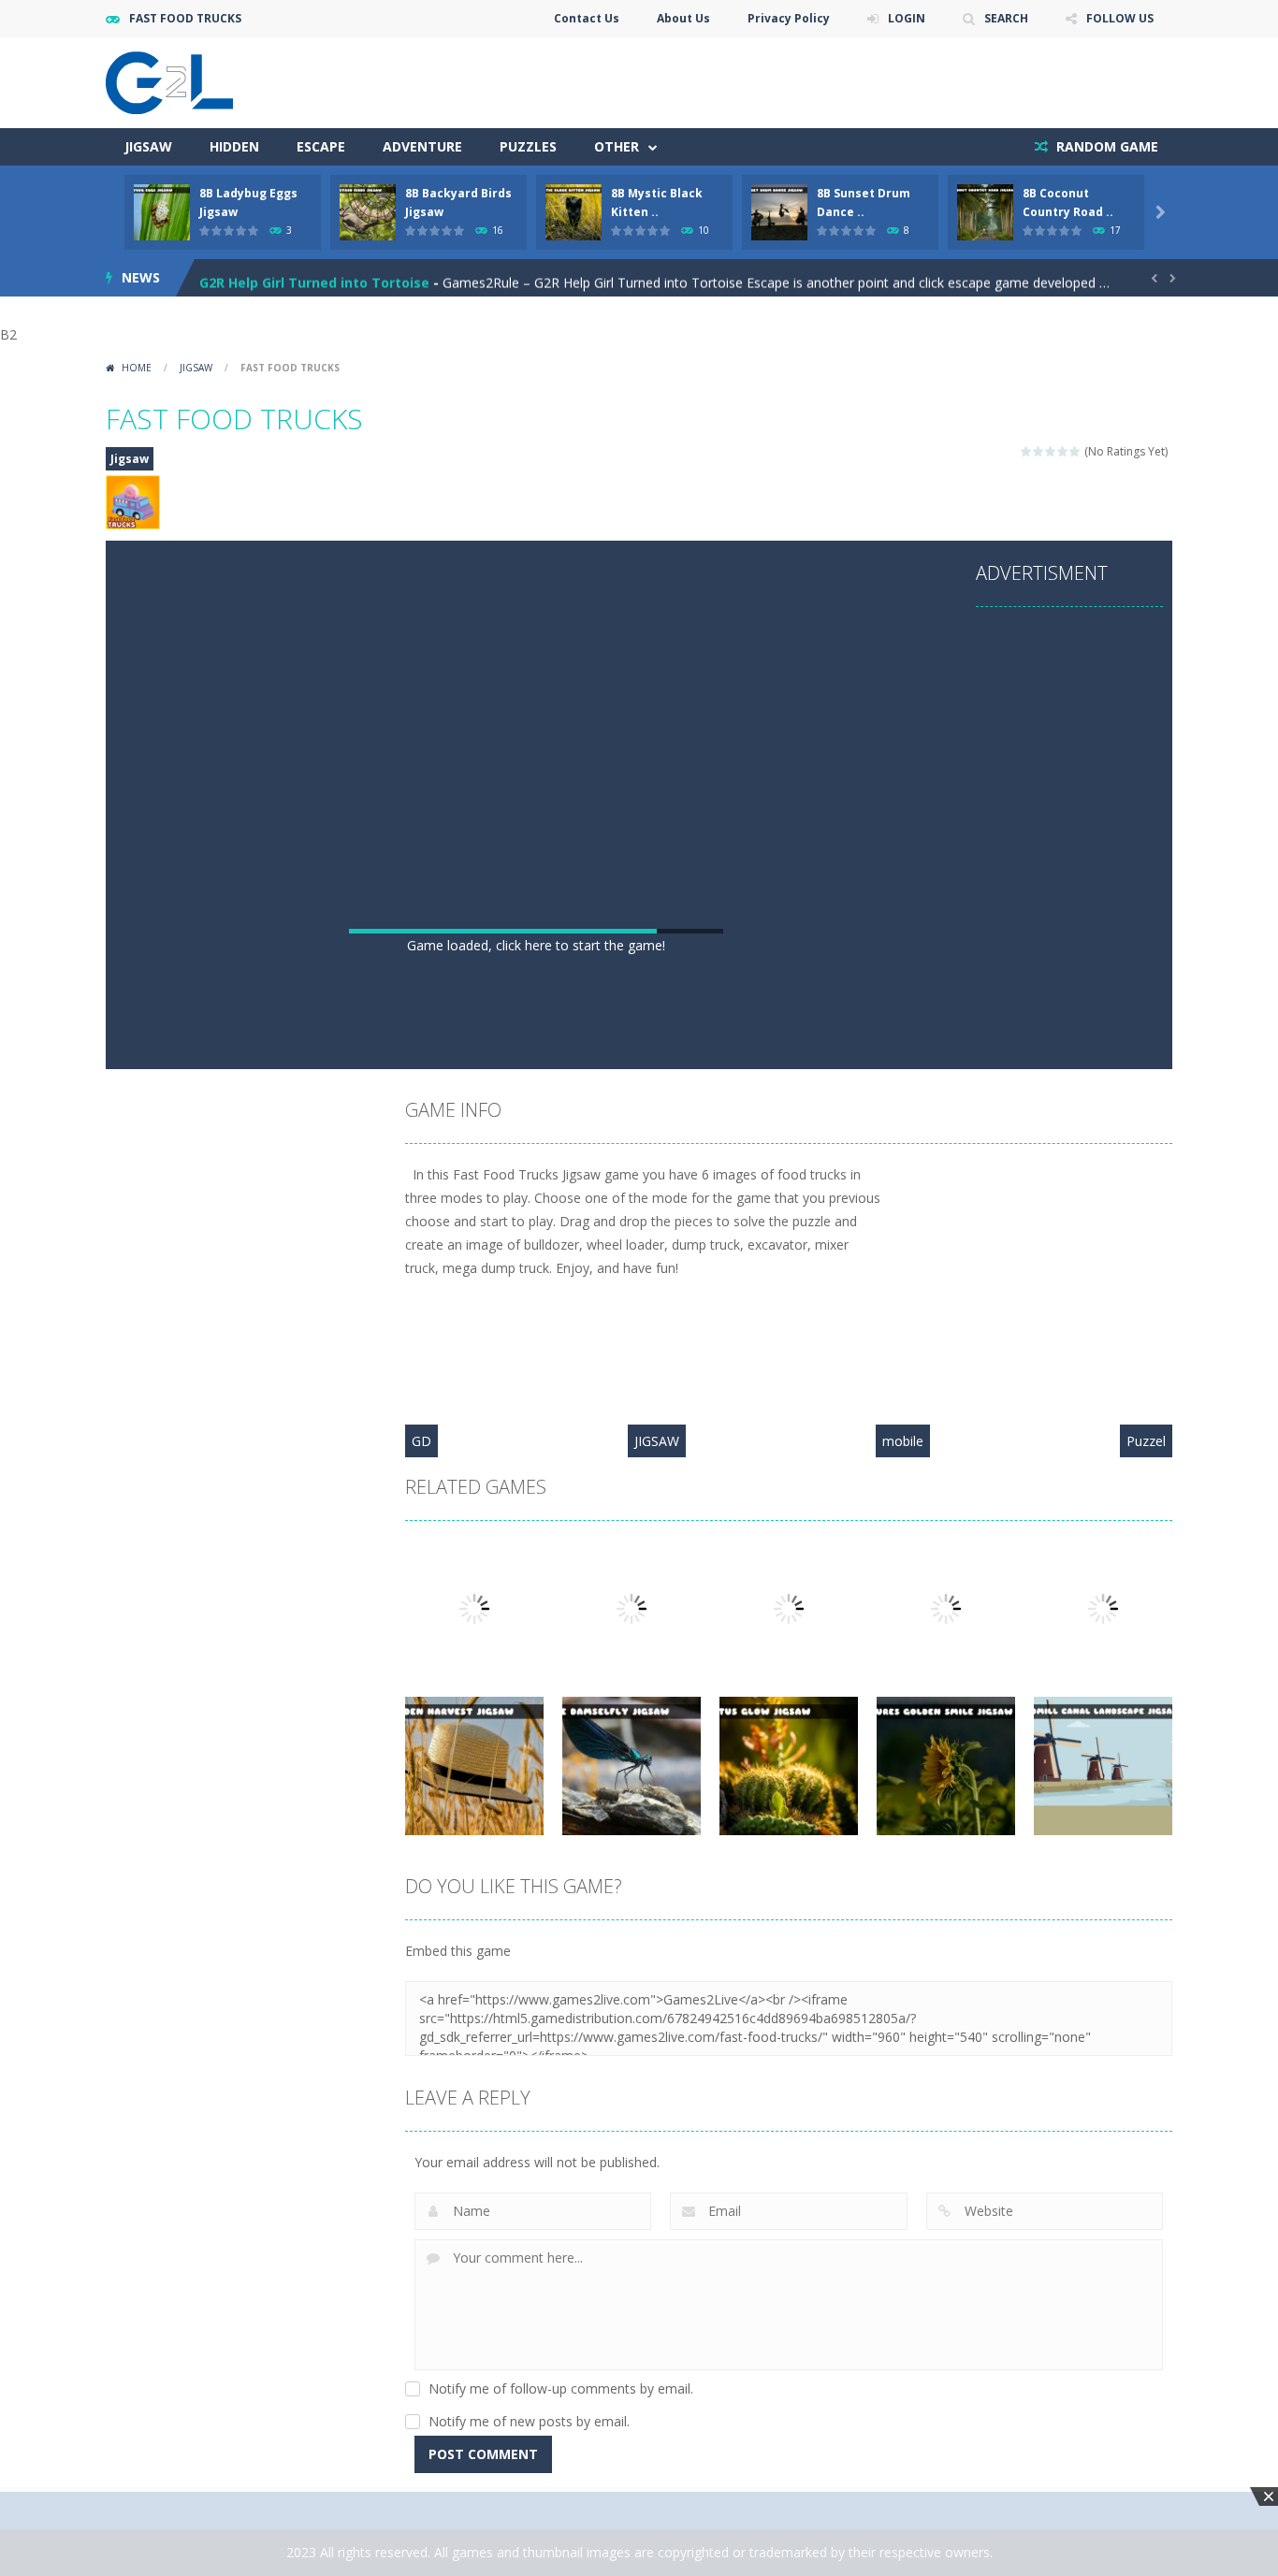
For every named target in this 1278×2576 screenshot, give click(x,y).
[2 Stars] (1039, 451)
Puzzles (528, 146)
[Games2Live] (169, 81)
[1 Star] (1027, 451)
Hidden (234, 146)
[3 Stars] (1051, 451)
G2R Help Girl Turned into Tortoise (314, 277)
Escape (321, 146)
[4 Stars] (1063, 451)
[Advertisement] (536, 784)
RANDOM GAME (1105, 146)
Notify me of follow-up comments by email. (561, 2388)
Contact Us (587, 18)
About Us (683, 18)
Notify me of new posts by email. (529, 2421)
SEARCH (1006, 18)
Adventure (422, 146)
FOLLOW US (1120, 18)
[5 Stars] (1075, 451)
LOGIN (907, 18)
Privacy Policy (789, 18)
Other (617, 146)
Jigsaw (148, 146)
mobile (903, 1441)
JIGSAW (657, 1441)
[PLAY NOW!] (162, 211)
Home (137, 368)
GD (421, 1441)
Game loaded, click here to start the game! (536, 945)
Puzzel (1146, 1441)
